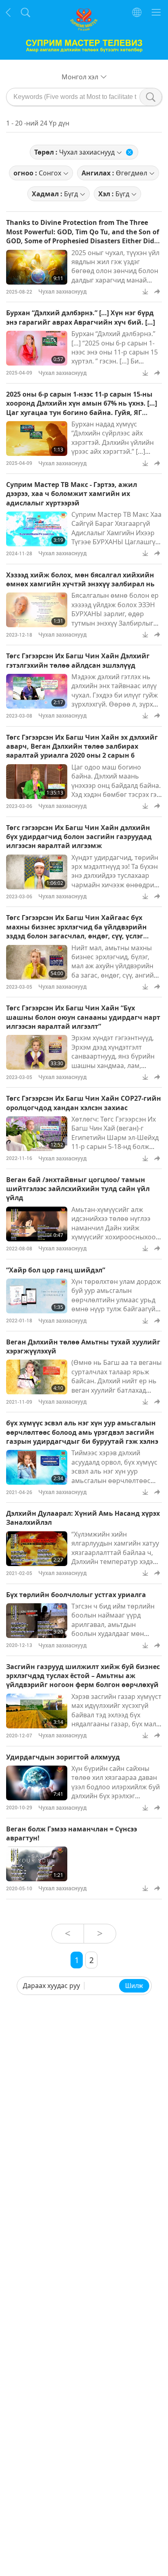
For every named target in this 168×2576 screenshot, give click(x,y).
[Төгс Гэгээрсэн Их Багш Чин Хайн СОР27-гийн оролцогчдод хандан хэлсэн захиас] (37, 1134)
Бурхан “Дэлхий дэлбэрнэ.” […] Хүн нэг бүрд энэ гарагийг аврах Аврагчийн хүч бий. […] (81, 317)
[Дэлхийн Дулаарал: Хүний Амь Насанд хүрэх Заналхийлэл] (37, 1549)
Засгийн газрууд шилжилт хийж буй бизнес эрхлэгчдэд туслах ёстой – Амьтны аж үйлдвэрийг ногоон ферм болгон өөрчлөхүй (83, 1676)
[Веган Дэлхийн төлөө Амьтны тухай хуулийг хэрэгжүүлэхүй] (37, 1377)
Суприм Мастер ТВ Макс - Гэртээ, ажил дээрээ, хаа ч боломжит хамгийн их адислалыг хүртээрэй (72, 494)
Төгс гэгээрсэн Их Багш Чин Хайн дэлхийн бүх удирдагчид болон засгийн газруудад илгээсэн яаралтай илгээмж (79, 837)
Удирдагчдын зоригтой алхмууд (63, 1757)
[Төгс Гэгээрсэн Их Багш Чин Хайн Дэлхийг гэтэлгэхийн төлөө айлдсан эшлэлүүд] (37, 691)
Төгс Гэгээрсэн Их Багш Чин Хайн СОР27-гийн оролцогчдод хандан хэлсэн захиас (84, 1103)
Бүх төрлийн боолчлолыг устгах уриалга (76, 1595)
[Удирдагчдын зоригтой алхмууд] (37, 1783)
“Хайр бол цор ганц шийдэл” (56, 1270)
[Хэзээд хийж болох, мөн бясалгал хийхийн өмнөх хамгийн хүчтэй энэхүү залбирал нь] (37, 610)
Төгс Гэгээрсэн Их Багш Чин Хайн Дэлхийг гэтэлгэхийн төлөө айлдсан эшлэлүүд (78, 660)
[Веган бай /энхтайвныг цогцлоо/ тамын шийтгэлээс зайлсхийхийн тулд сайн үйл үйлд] (37, 1224)
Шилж (134, 1986)
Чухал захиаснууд (63, 291)
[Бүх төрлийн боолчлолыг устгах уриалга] (37, 1621)
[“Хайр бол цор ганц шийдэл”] (37, 1296)
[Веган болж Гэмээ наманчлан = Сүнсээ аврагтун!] (37, 1864)
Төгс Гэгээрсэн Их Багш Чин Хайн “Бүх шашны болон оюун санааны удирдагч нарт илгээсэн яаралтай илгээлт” (83, 1017)
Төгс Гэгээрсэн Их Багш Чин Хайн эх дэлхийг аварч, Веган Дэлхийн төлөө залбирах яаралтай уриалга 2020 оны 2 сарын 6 (82, 746)
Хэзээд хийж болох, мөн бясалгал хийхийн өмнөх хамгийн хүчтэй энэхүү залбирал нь (80, 579)
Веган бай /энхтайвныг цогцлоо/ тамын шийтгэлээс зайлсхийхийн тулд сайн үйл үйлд (78, 1189)
